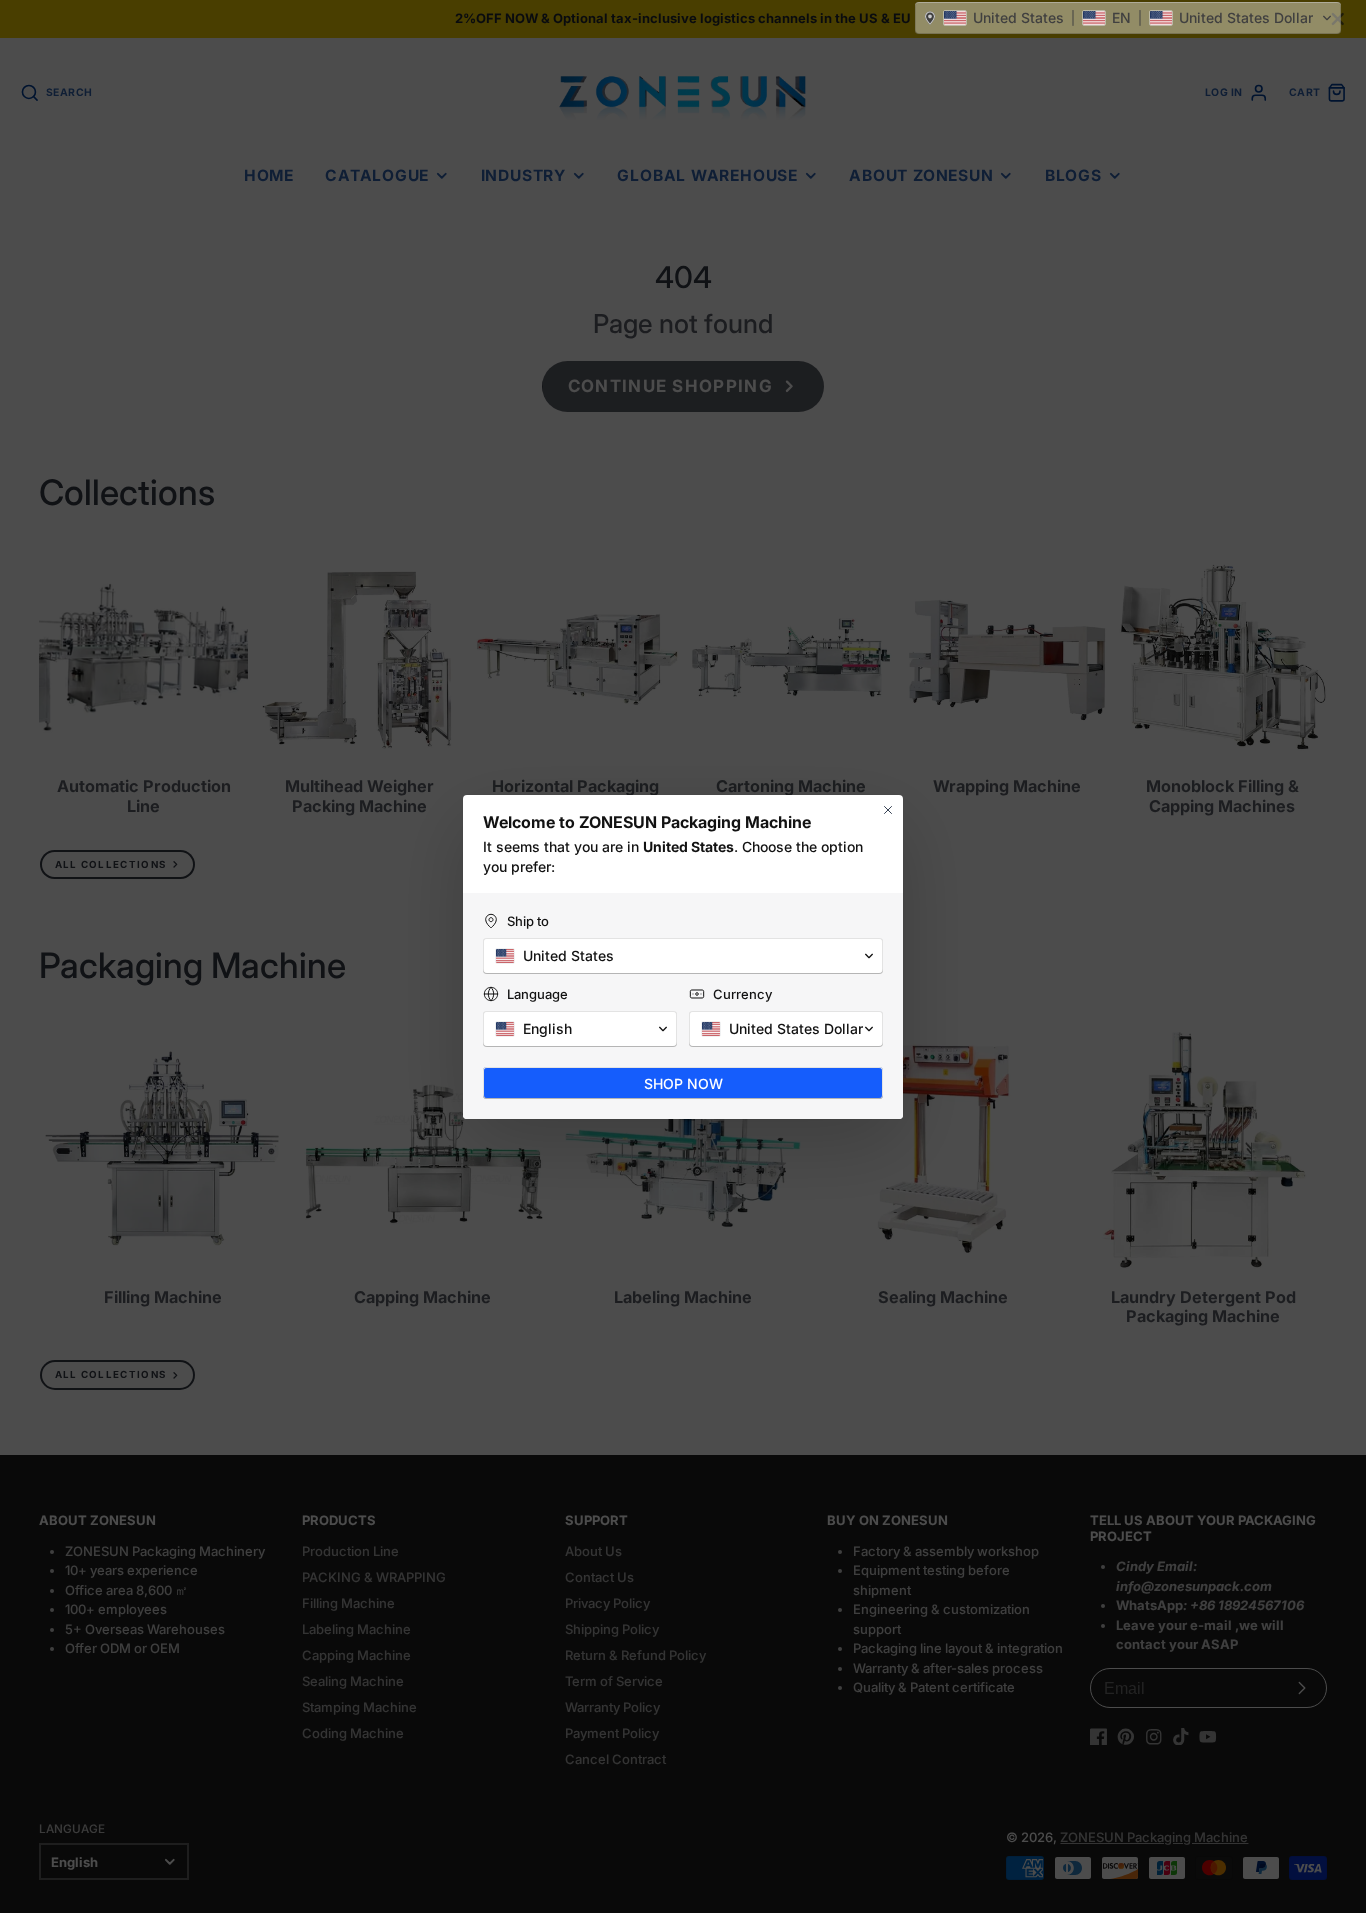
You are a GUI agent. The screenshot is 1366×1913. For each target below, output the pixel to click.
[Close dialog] (888, 810)
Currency (742, 994)
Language (537, 994)
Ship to (528, 921)
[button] (1128, 18)
